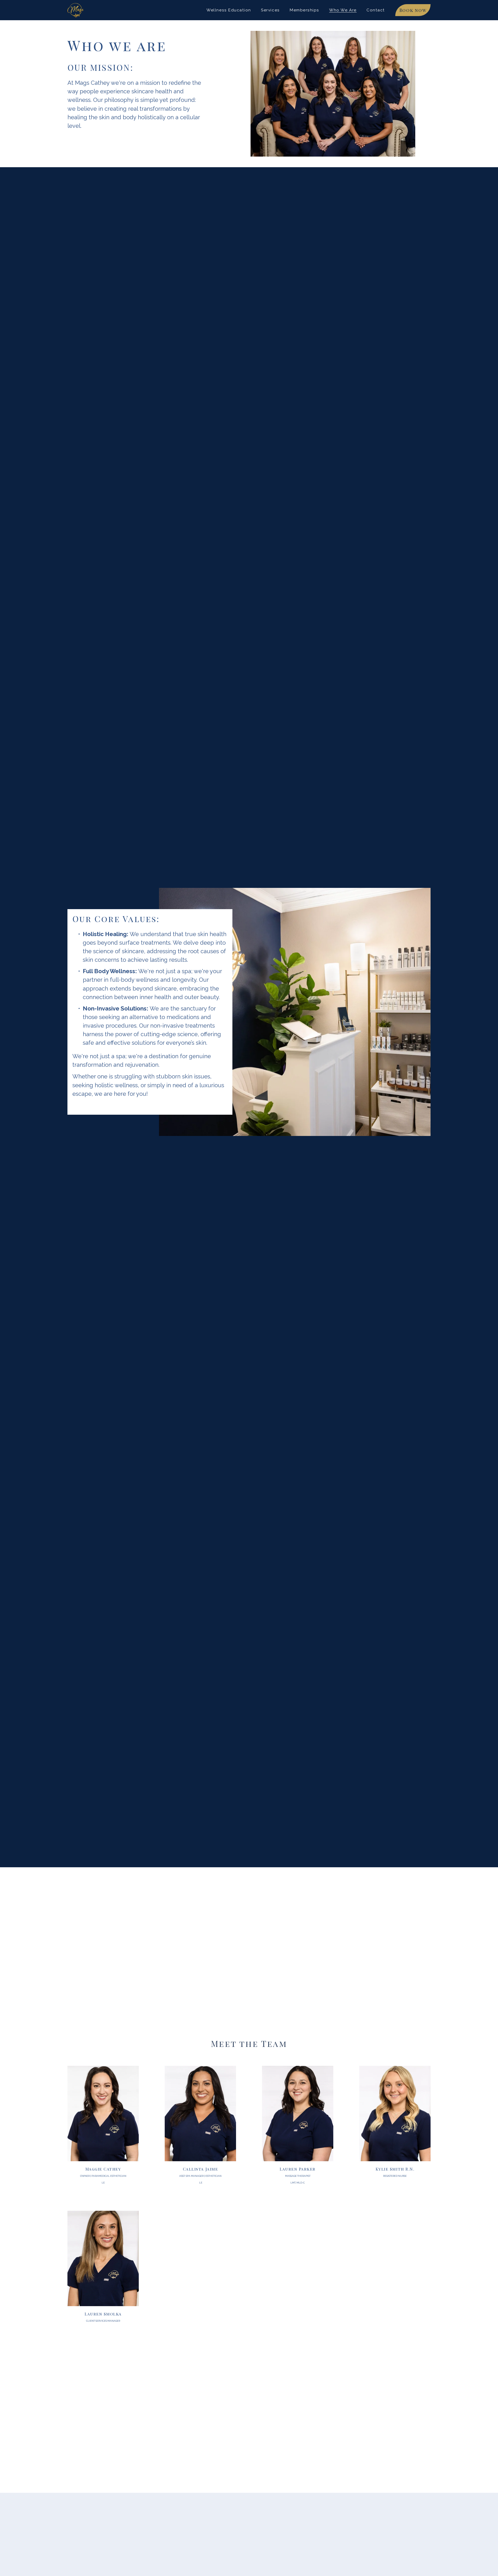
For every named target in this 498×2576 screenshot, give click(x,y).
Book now (413, 10)
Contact (376, 10)
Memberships (305, 10)
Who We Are (343, 10)
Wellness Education (229, 10)
